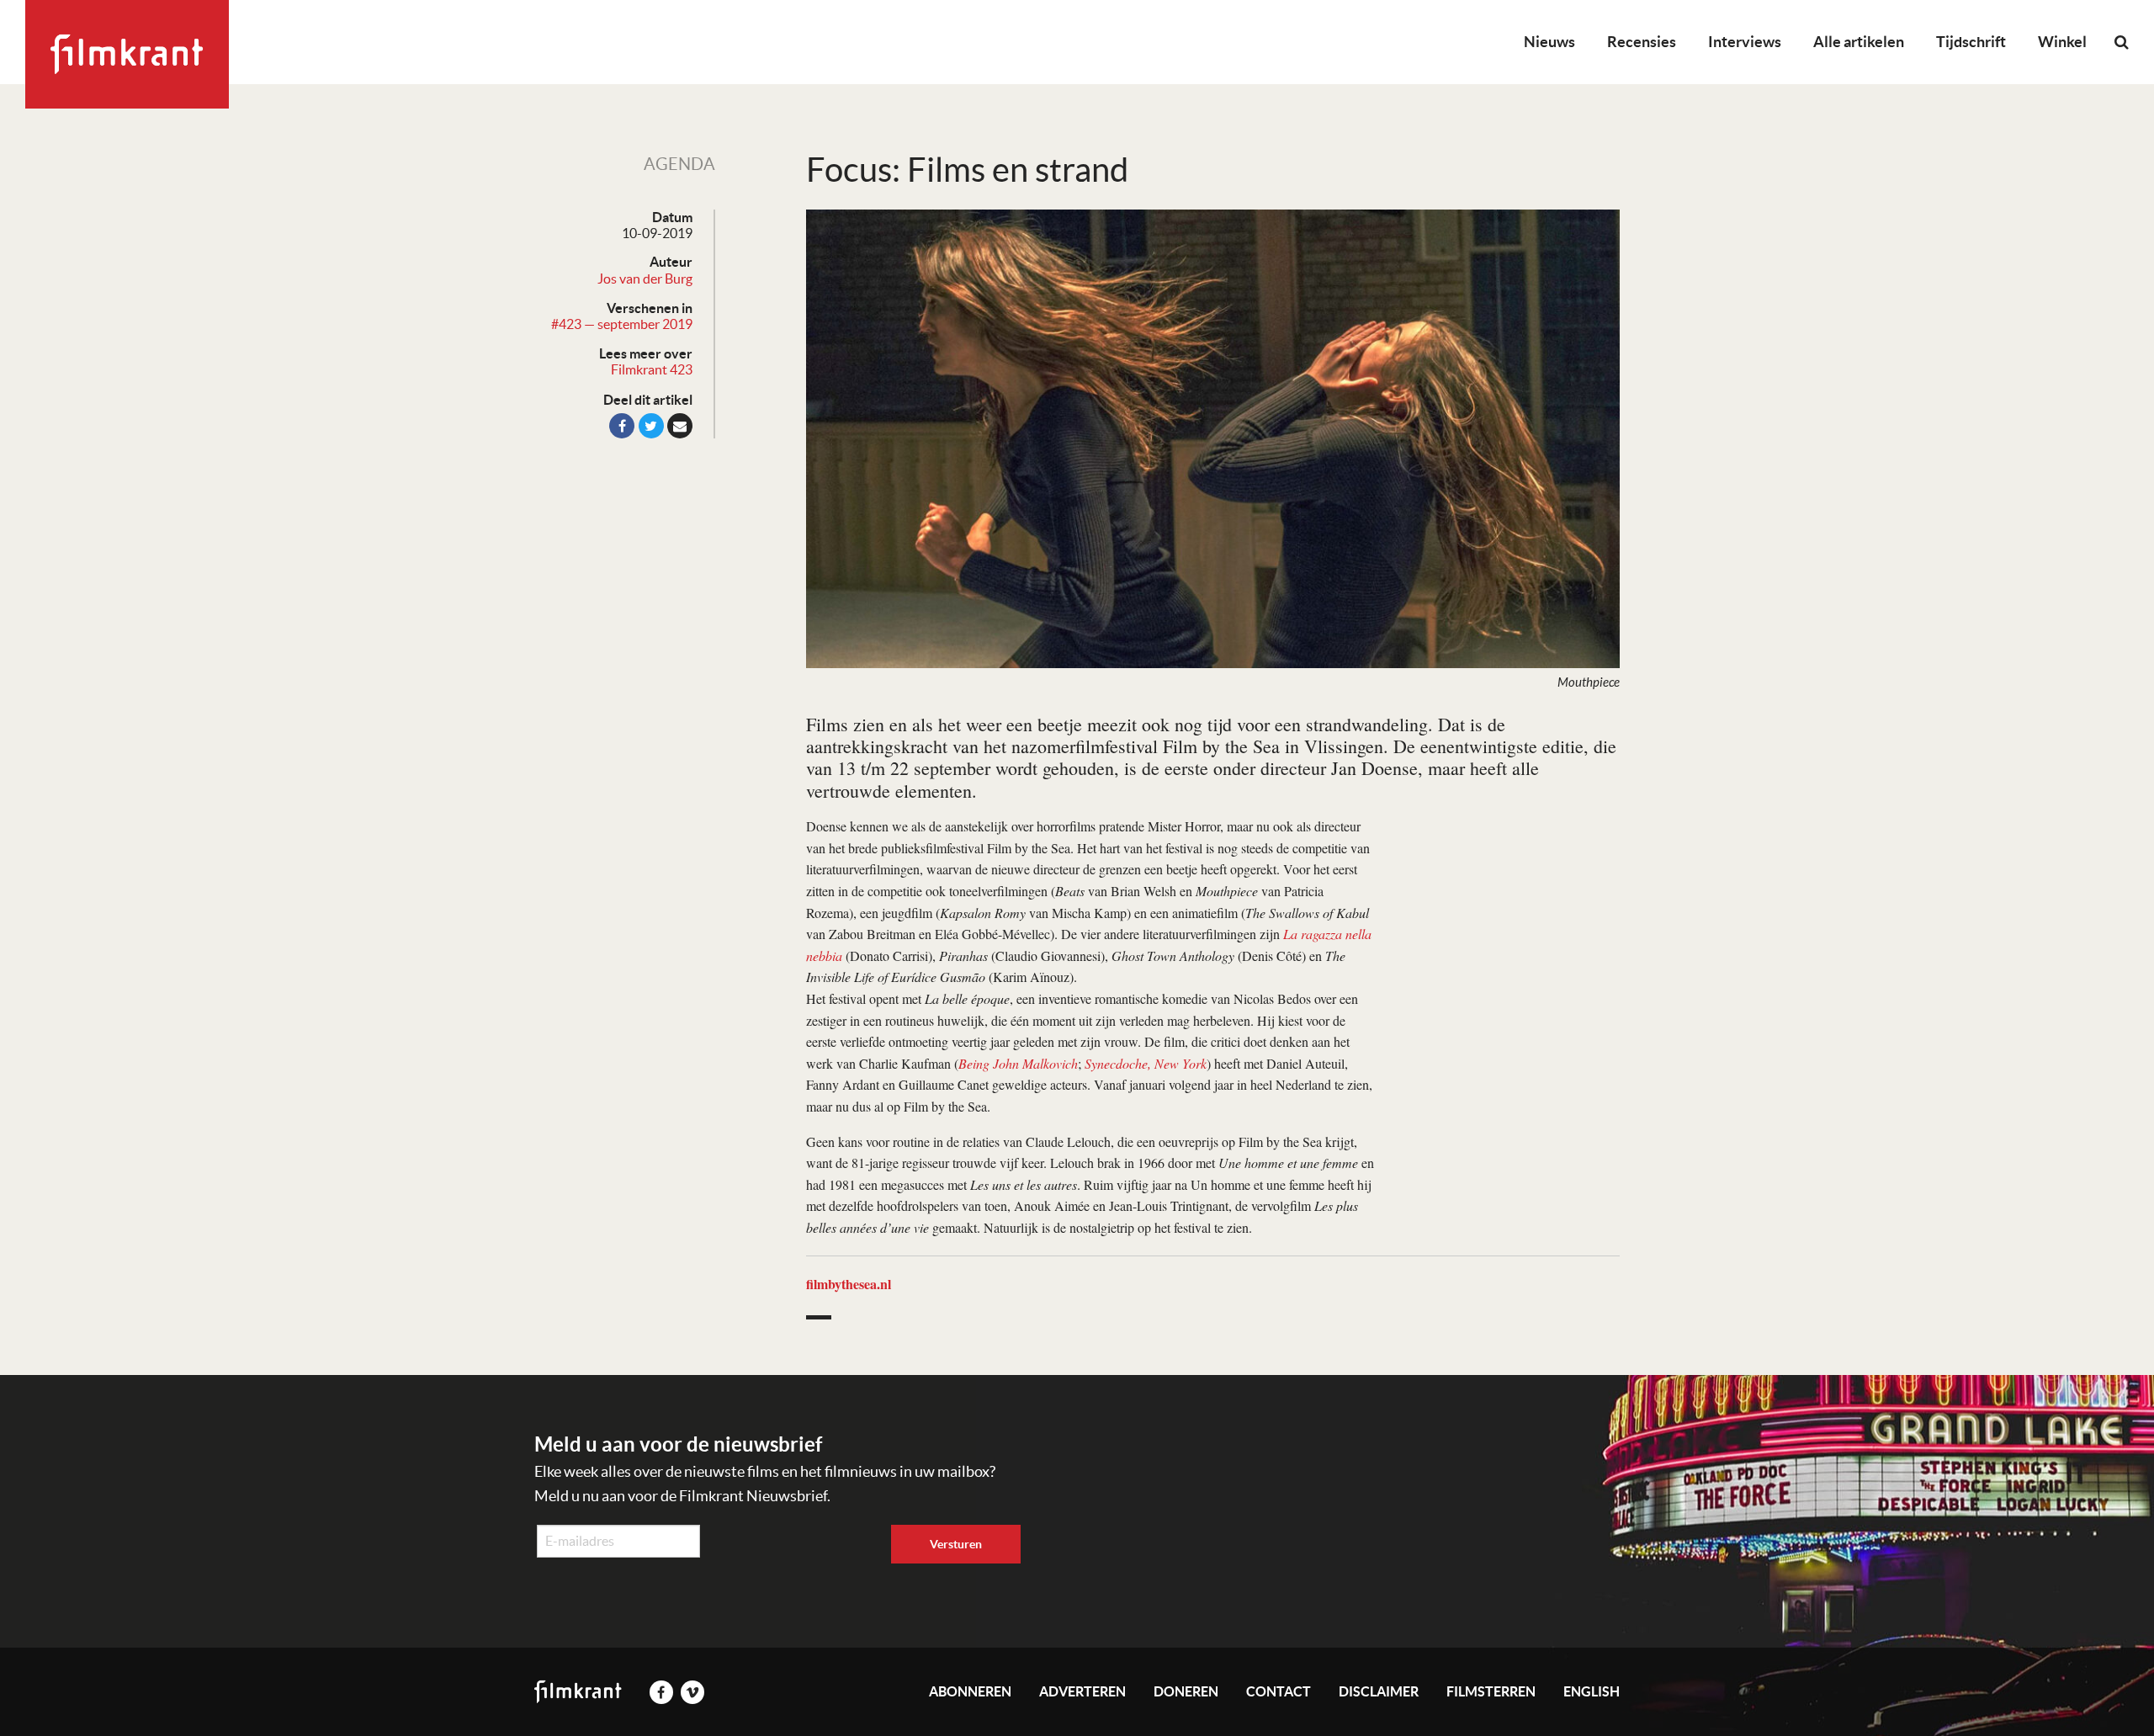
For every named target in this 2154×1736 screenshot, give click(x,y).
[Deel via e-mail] (680, 426)
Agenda (679, 164)
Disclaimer (1379, 1691)
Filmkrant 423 (652, 369)
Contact (1279, 1691)
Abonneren (970, 1691)
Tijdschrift (1971, 42)
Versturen (956, 1544)
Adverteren (1082, 1691)
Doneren (1186, 1691)
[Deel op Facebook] (622, 426)
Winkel (2062, 42)
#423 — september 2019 (622, 324)
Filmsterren (1491, 1691)
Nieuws (1549, 42)
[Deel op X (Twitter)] (651, 426)
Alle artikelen (1859, 42)
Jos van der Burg (645, 279)
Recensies (1642, 42)
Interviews (1745, 42)
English (1592, 1691)
